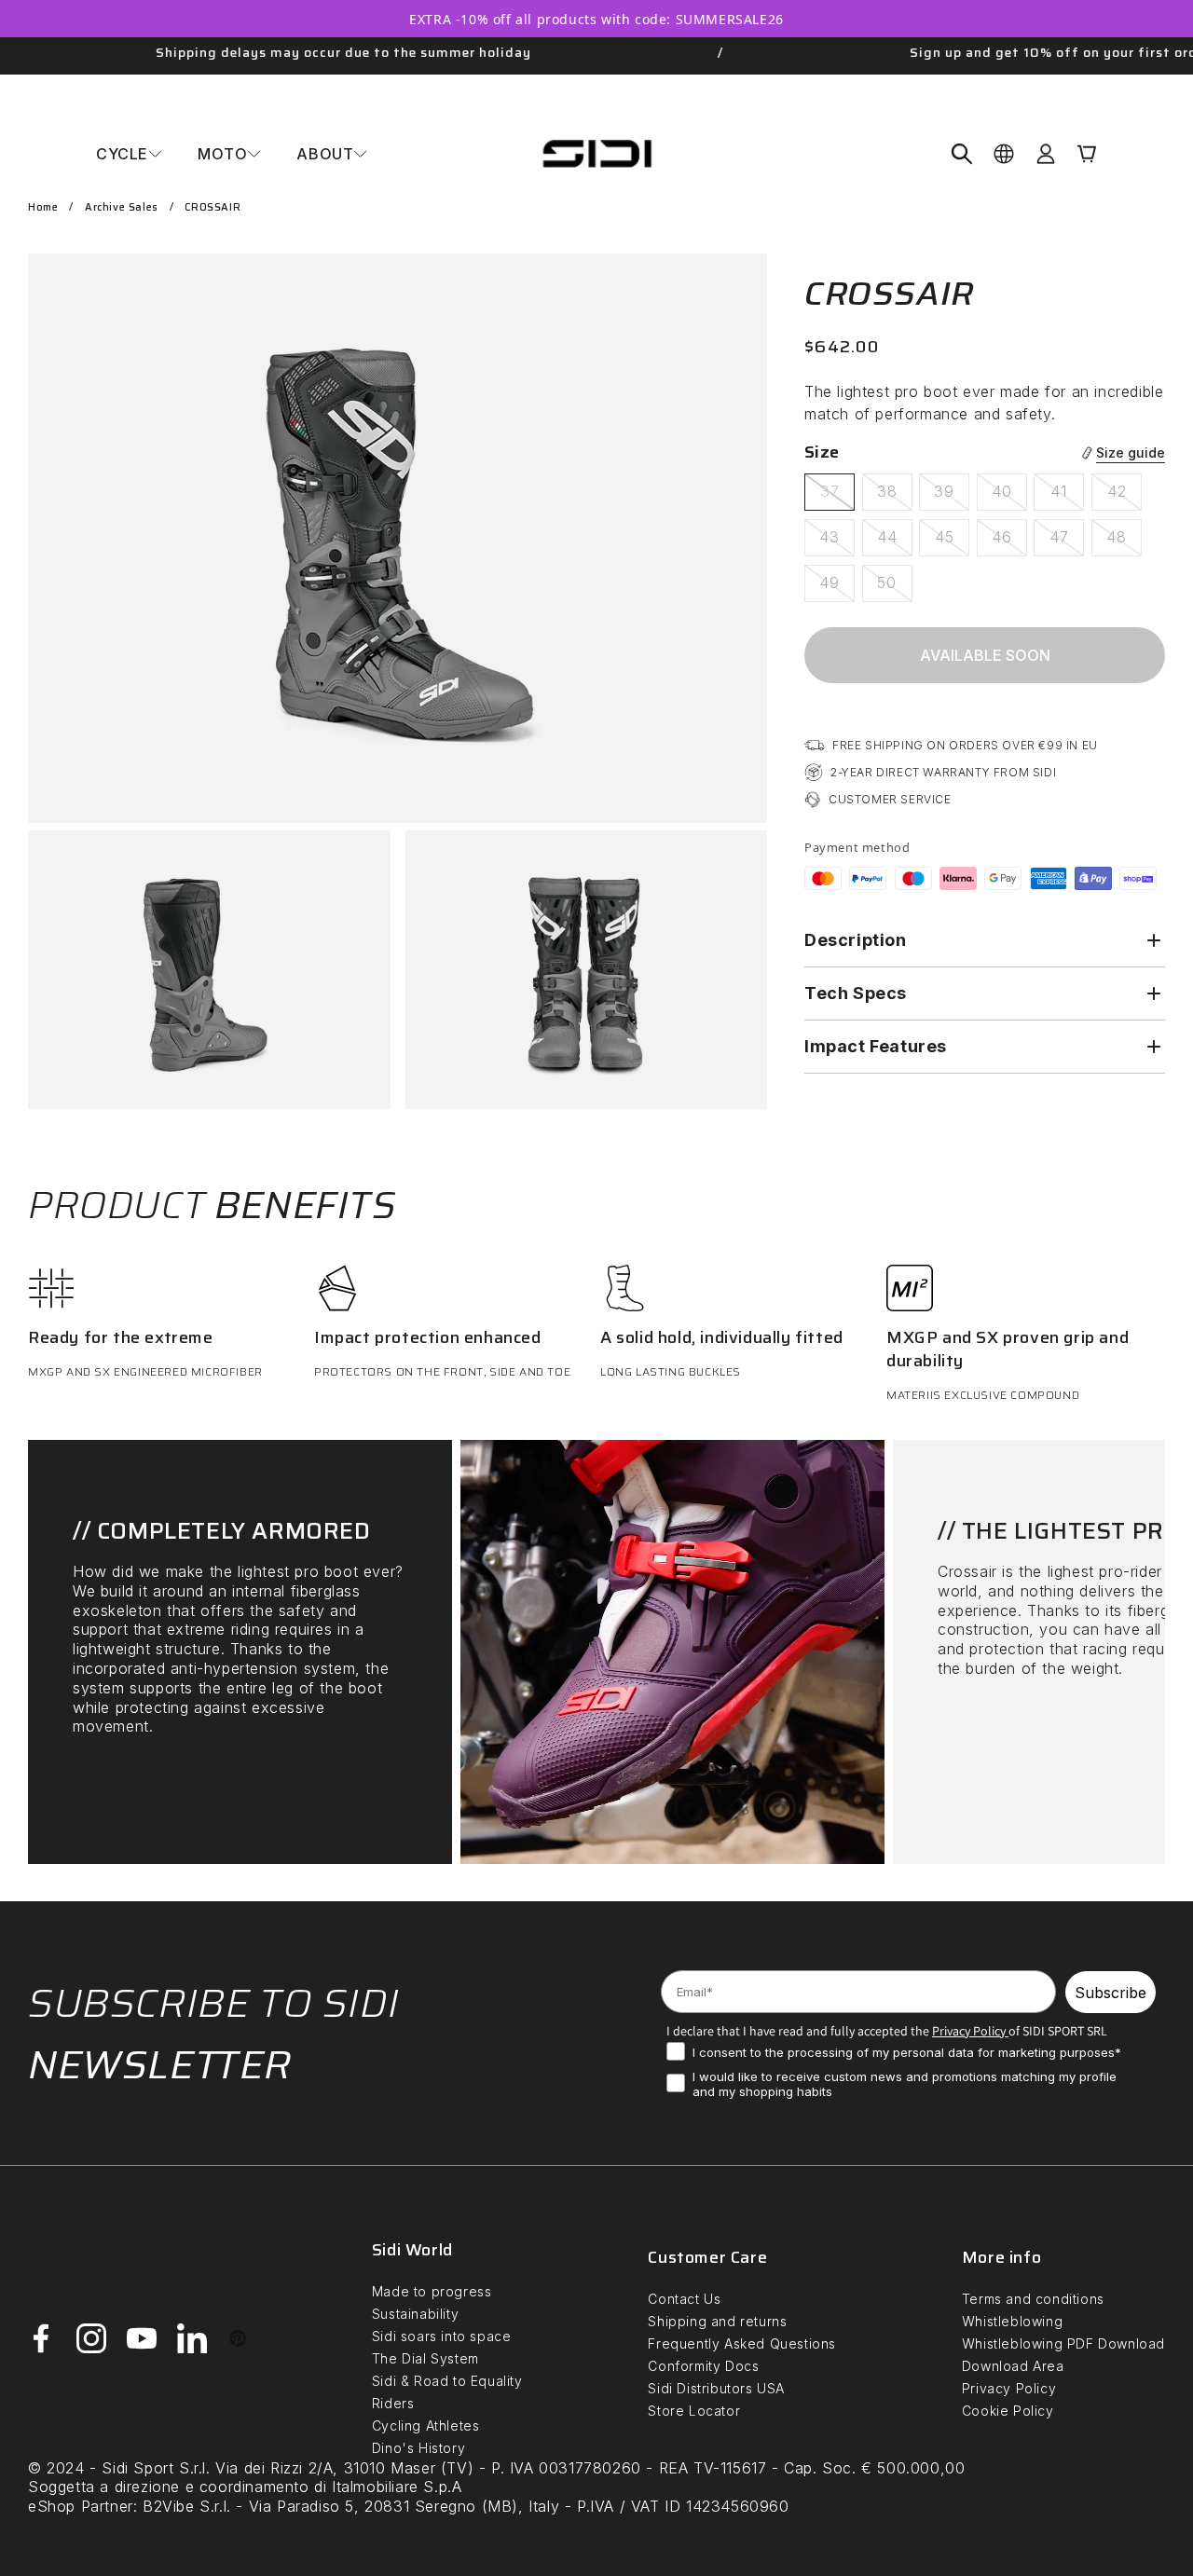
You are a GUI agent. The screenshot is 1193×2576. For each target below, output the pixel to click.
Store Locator (694, 2411)
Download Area (1013, 2366)
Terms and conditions (1033, 2299)
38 (895, 496)
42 (1124, 496)
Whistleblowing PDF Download (1063, 2343)
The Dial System (425, 2358)
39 (952, 496)
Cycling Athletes (426, 2425)
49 (837, 587)
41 (1067, 496)
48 (1124, 541)
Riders (393, 2403)
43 (837, 541)
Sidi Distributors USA (716, 2388)
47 (1067, 541)
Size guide (1131, 453)
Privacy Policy (1009, 2388)
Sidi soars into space (442, 2336)
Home (43, 207)
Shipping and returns (717, 2321)
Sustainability (415, 2314)
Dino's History (418, 2448)
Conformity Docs (703, 2366)
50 (895, 587)
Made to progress (432, 2291)
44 (895, 541)
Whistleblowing (1012, 2321)
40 (1009, 496)
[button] (129, 154)
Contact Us (684, 2299)
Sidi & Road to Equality (447, 2381)
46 (1009, 541)
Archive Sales (122, 207)
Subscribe (1111, 1993)
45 (952, 541)
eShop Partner (81, 2506)
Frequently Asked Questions (742, 2343)
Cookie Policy (1008, 2411)
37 (837, 496)
